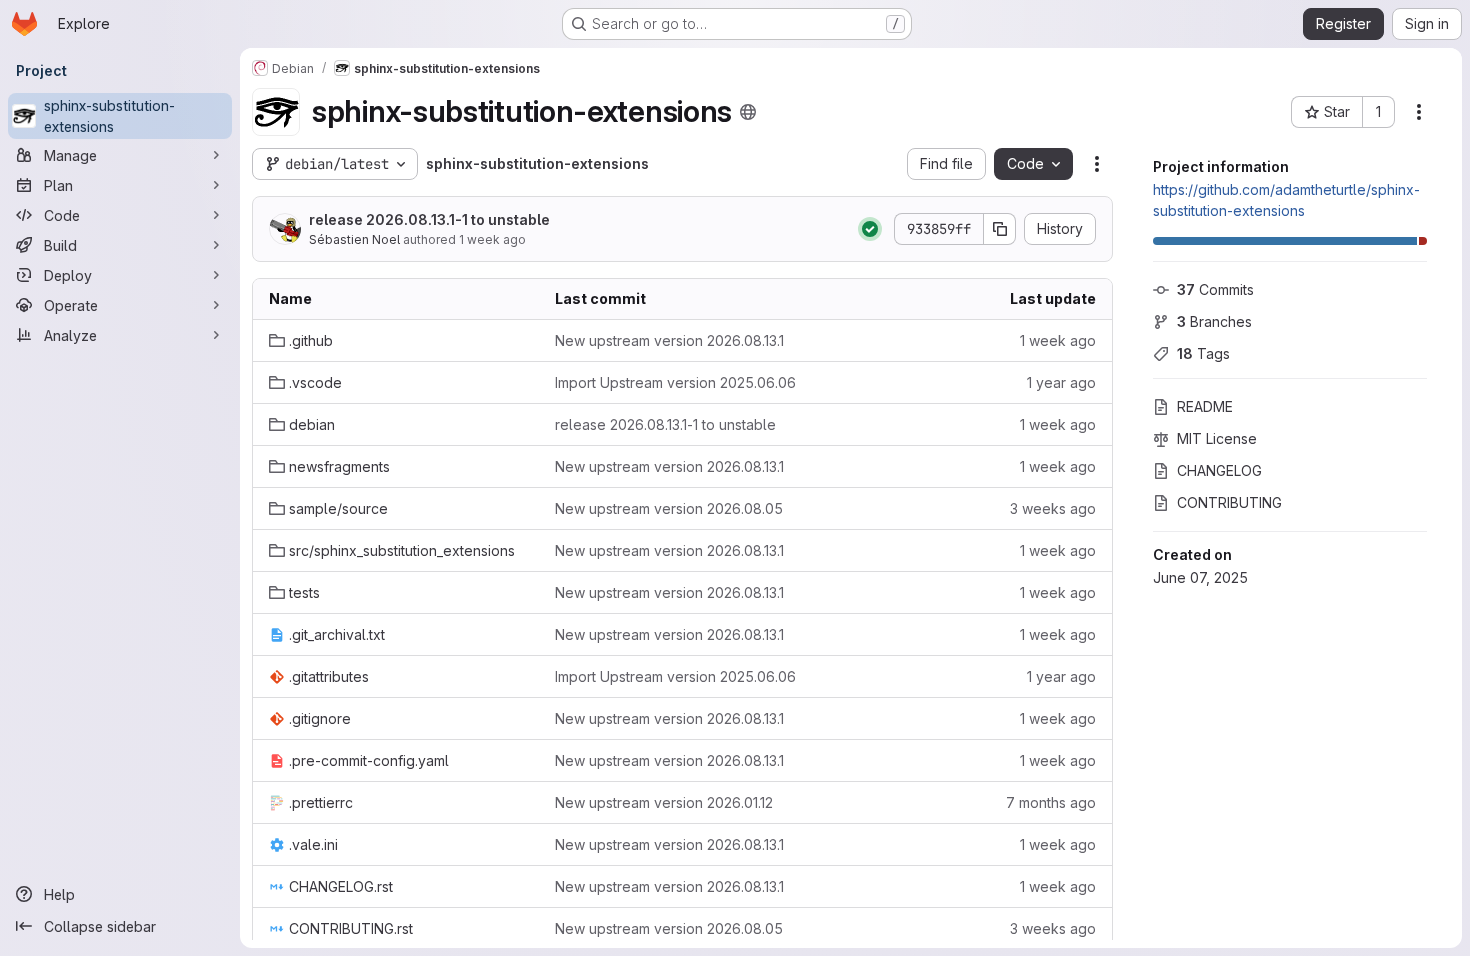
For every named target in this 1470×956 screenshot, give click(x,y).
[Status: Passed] (870, 229)
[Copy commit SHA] (1000, 229)
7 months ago (1051, 802)
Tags (1203, 353)
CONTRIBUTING (1229, 502)
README (1205, 406)
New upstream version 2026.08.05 (669, 508)
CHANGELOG (1219, 470)
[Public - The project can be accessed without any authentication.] (748, 112)
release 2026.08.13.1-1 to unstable (429, 219)
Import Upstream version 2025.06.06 (675, 382)
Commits (1215, 289)
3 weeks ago (1053, 508)
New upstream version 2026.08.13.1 (669, 340)
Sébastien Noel (354, 239)
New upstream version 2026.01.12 (664, 802)
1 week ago (492, 239)
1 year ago (1061, 382)
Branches (1214, 321)
